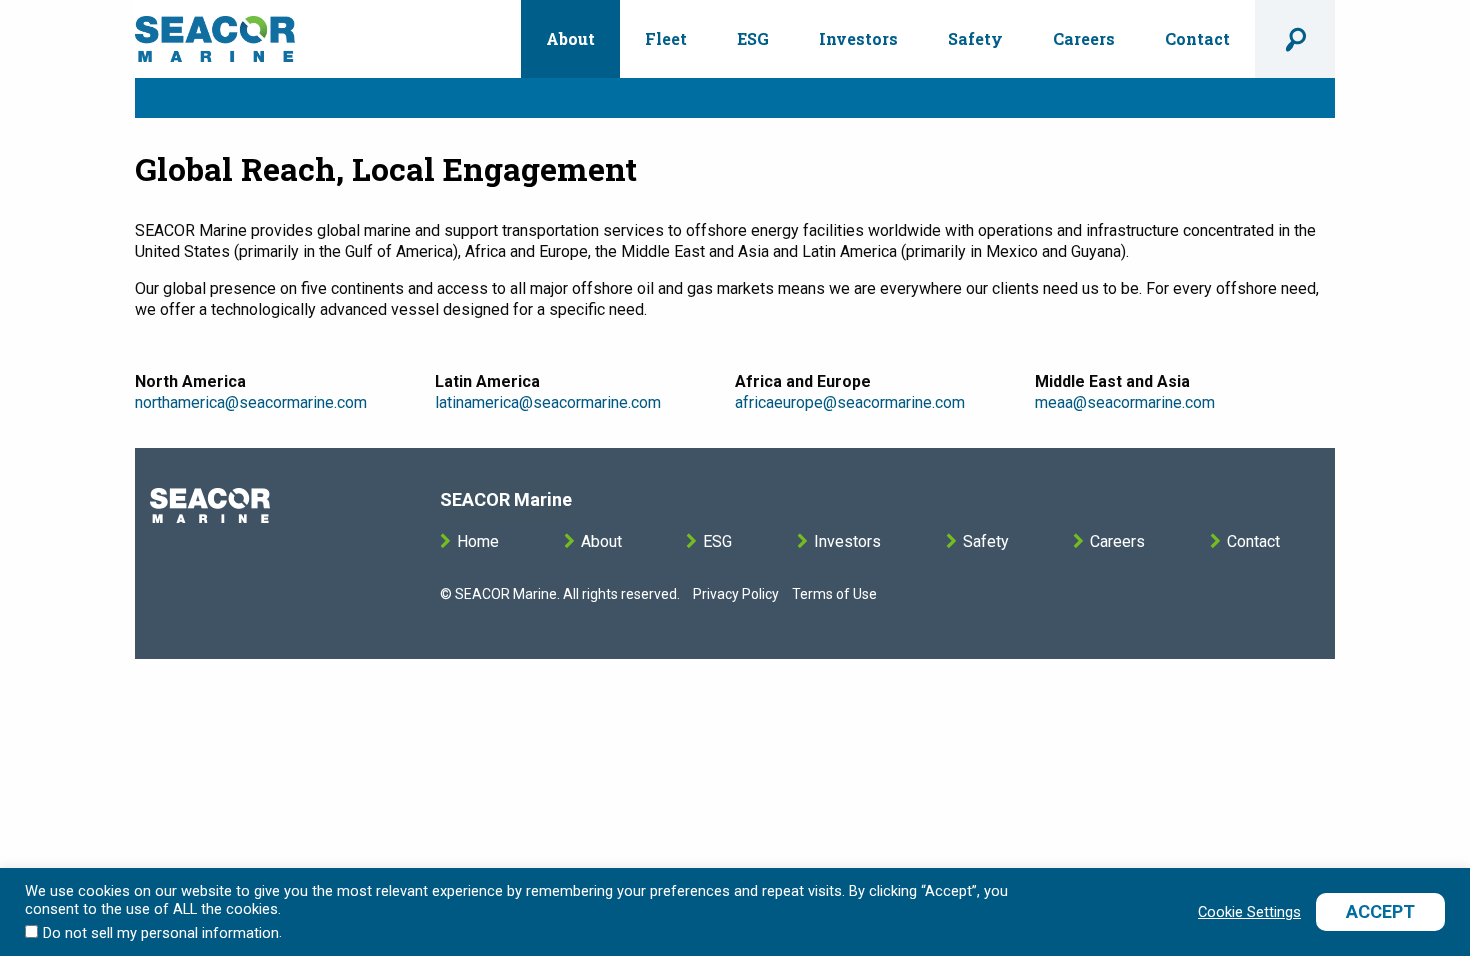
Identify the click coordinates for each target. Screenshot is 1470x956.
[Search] (1295, 39)
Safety (975, 38)
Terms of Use (834, 594)
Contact (1197, 38)
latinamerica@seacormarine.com (548, 402)
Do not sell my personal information (161, 933)
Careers (1084, 38)
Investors (858, 38)
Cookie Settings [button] (1249, 912)
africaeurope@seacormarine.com (850, 402)
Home (478, 541)
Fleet (666, 38)
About (570, 38)
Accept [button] (1380, 911)
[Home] (215, 39)
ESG (753, 38)
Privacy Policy (736, 594)
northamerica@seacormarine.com (251, 402)
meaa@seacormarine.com (1125, 402)
